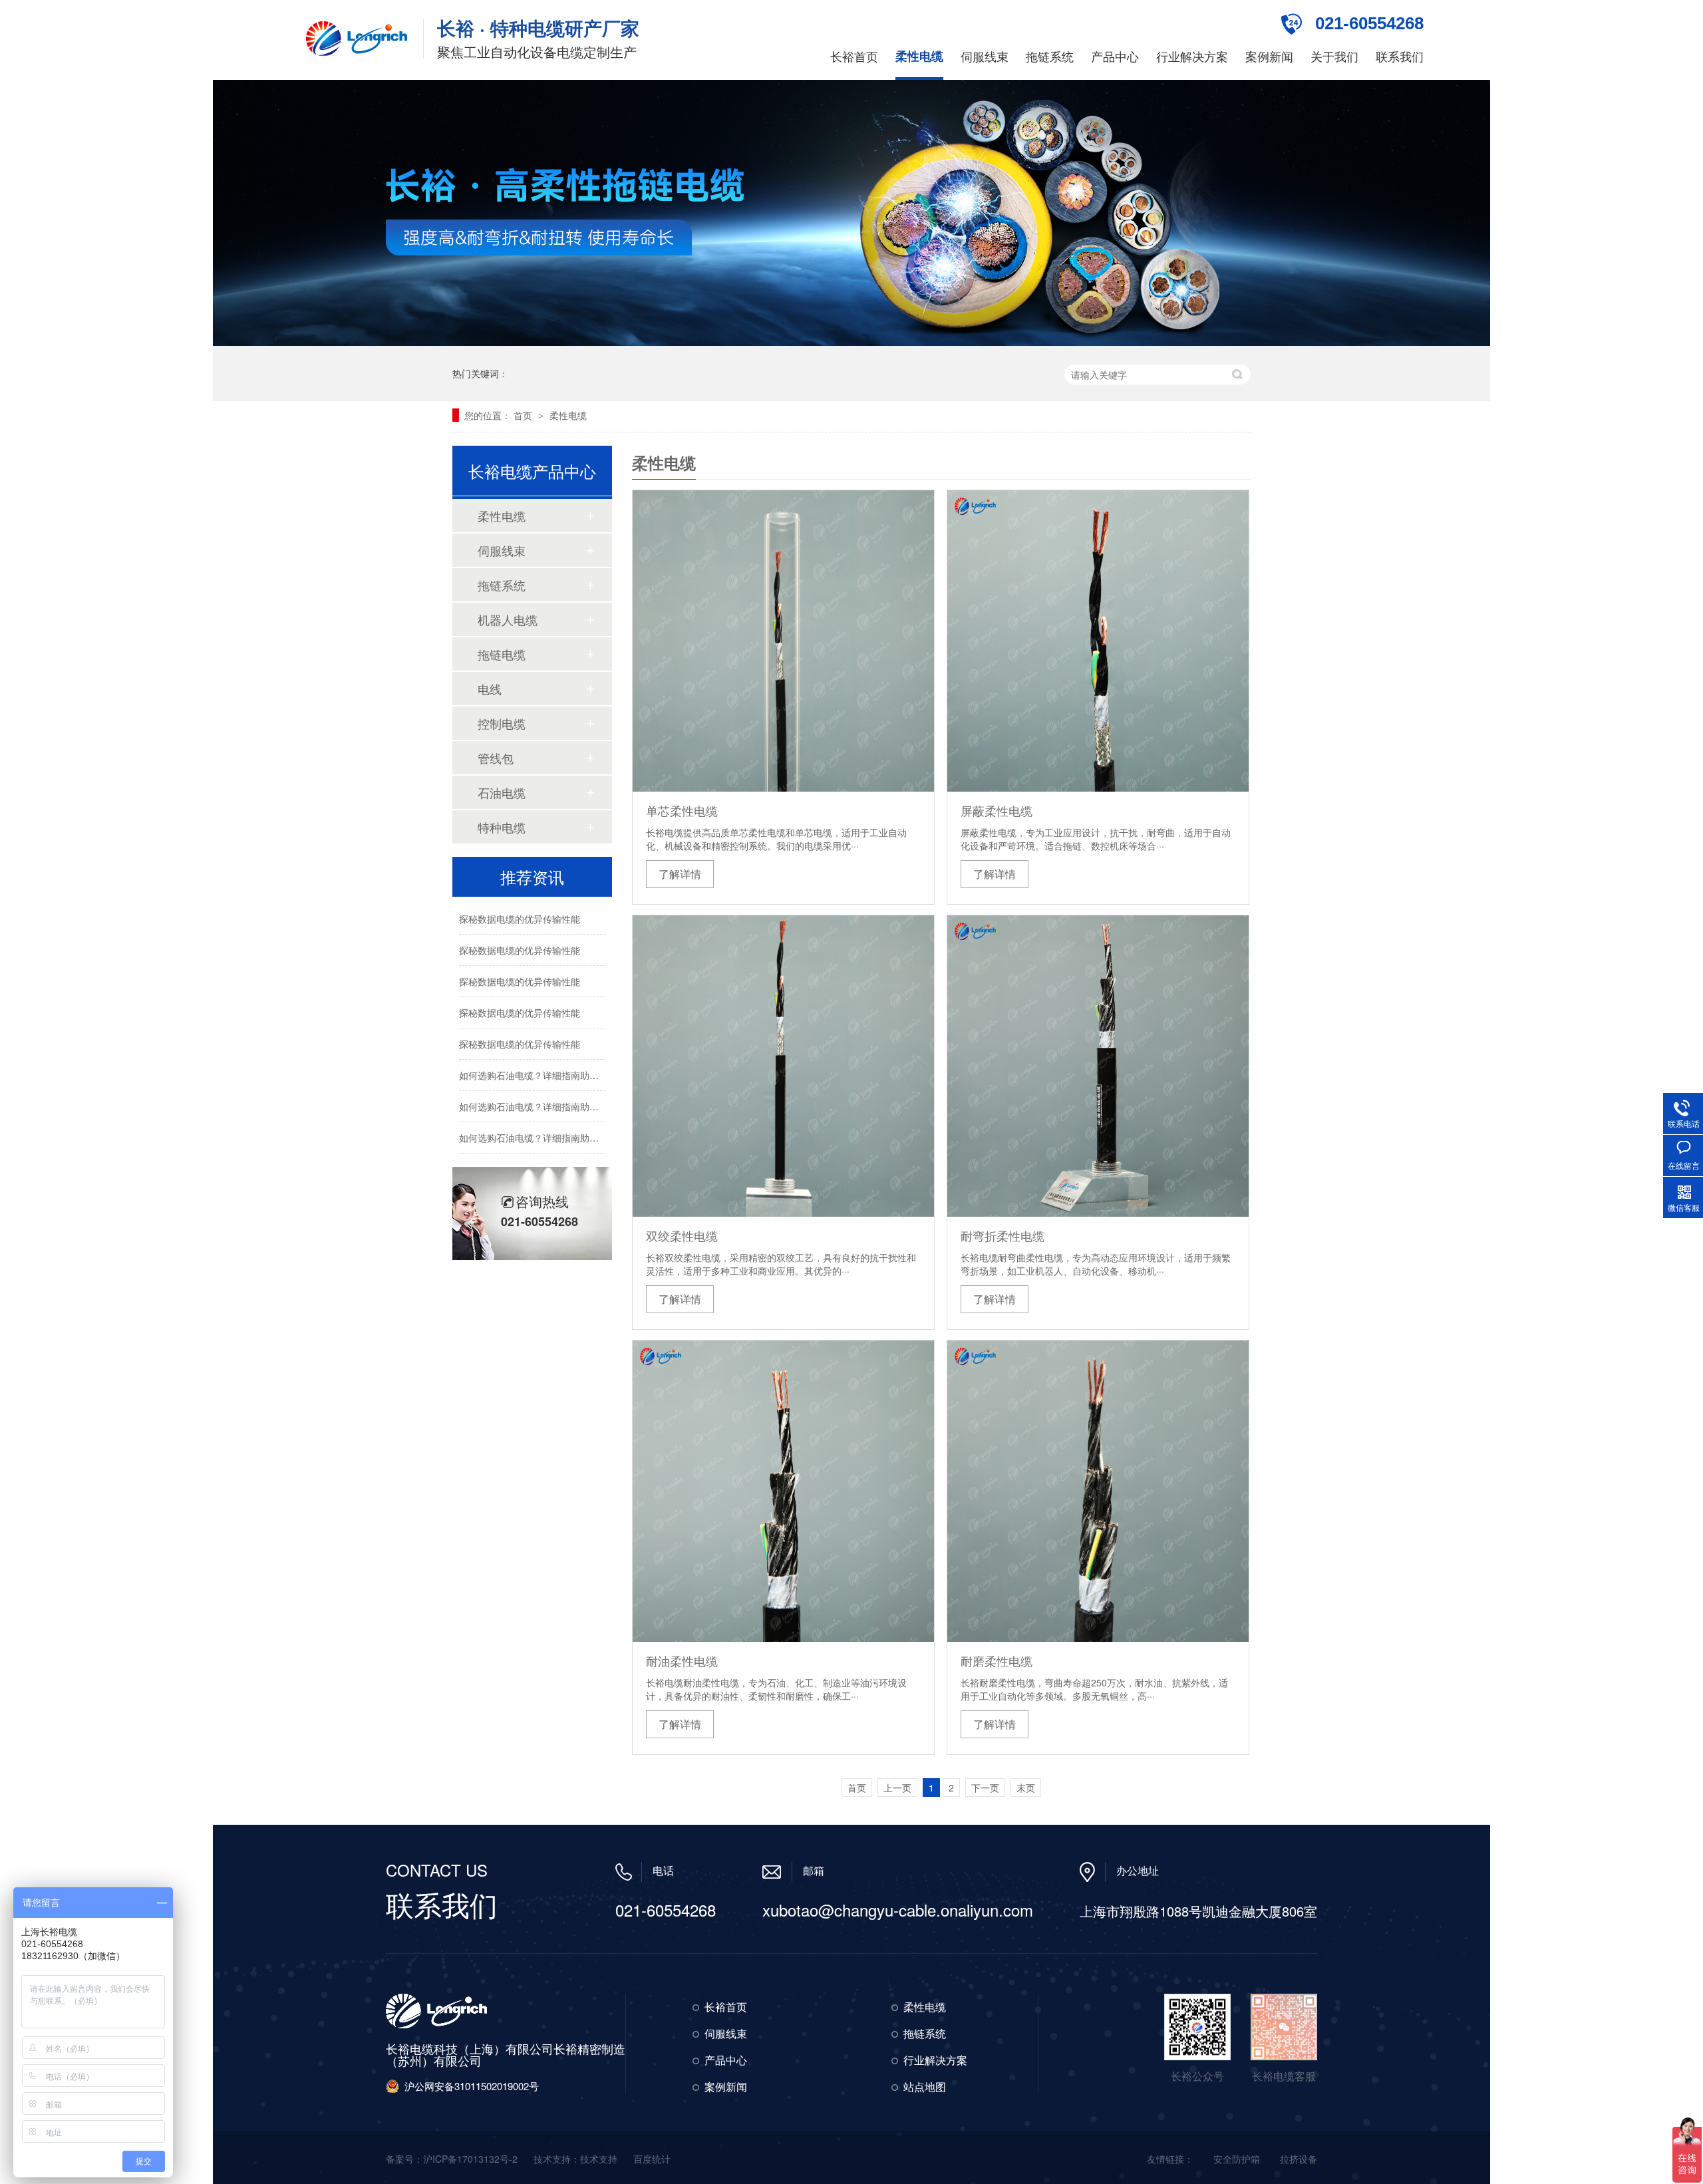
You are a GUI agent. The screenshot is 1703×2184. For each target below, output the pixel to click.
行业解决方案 (1192, 56)
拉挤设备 (1299, 2159)
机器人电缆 (508, 619)
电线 (490, 689)
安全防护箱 (1237, 2159)
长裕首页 (854, 56)
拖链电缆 (502, 654)
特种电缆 (502, 827)
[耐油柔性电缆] (783, 1491)
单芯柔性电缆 (682, 810)
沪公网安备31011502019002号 (472, 2086)
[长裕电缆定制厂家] (358, 39)
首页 (524, 415)
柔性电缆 (919, 56)
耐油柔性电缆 (682, 1660)
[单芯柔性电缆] (783, 641)
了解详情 (680, 874)
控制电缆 (502, 723)
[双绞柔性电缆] (783, 1066)
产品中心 (1115, 56)
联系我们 (1400, 56)
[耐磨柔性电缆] (1098, 1491)
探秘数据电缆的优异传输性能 (520, 919)
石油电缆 (502, 792)
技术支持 (599, 2159)
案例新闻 (1269, 56)
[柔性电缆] (851, 342)
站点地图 (925, 2087)
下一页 (985, 1788)
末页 (1026, 1788)
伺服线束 (985, 56)
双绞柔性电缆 (682, 1235)
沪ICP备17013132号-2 (470, 2159)
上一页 (897, 1788)
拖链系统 (1050, 56)
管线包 (496, 758)
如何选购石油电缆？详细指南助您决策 (538, 1075)
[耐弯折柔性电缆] (1098, 1066)
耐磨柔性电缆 (997, 1660)
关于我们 (1334, 56)
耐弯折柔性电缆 (1003, 1235)
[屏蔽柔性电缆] (1098, 641)
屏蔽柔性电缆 (997, 810)
